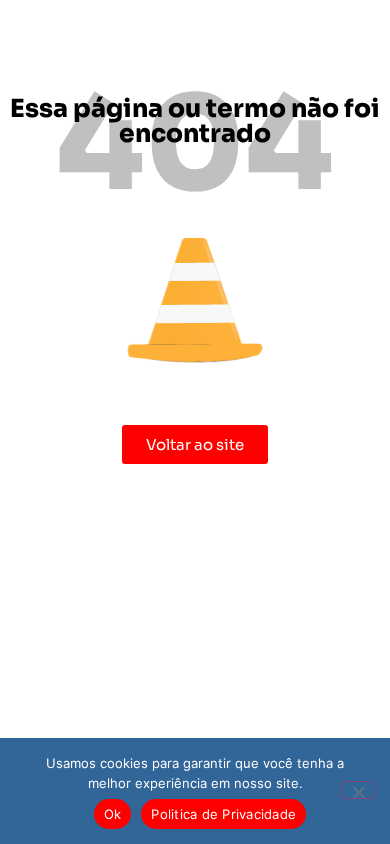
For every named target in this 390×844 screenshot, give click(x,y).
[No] (358, 790)
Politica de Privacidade (223, 814)
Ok (113, 814)
